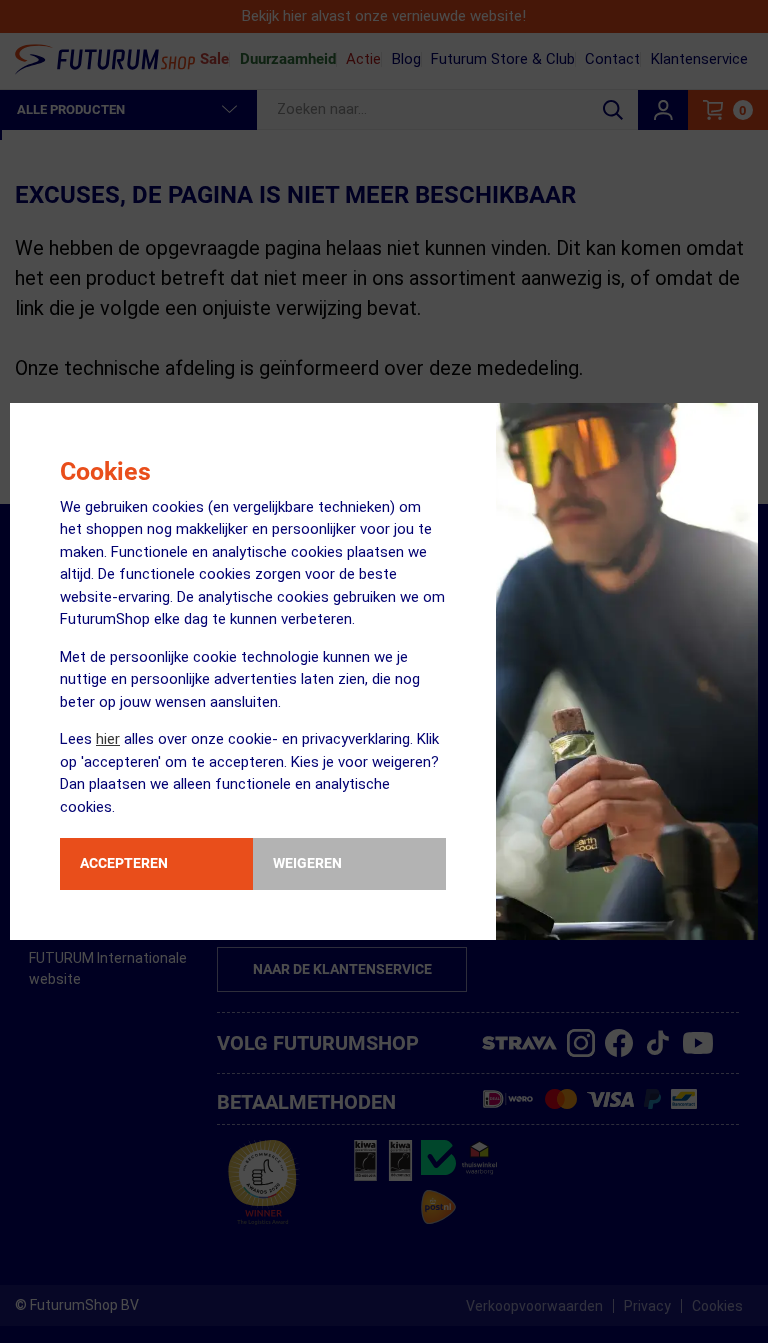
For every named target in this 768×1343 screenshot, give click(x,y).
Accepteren (124, 863)
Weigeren (307, 863)
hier (108, 739)
